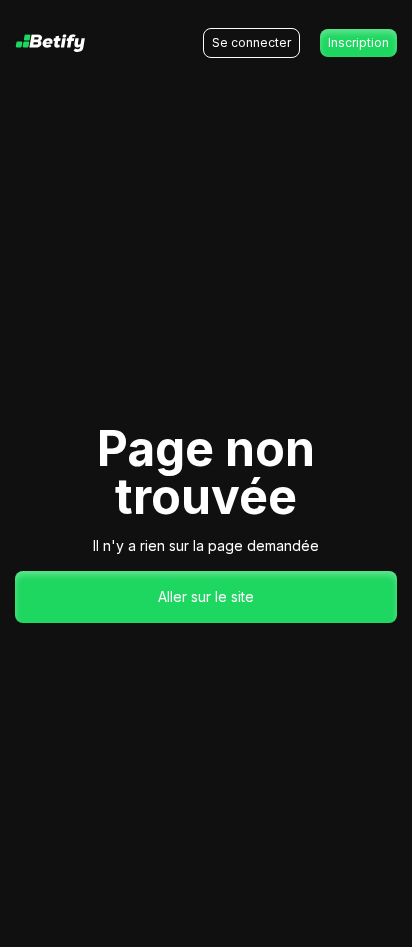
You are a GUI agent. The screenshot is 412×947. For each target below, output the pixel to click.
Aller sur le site (206, 596)
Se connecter (251, 42)
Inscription (358, 42)
